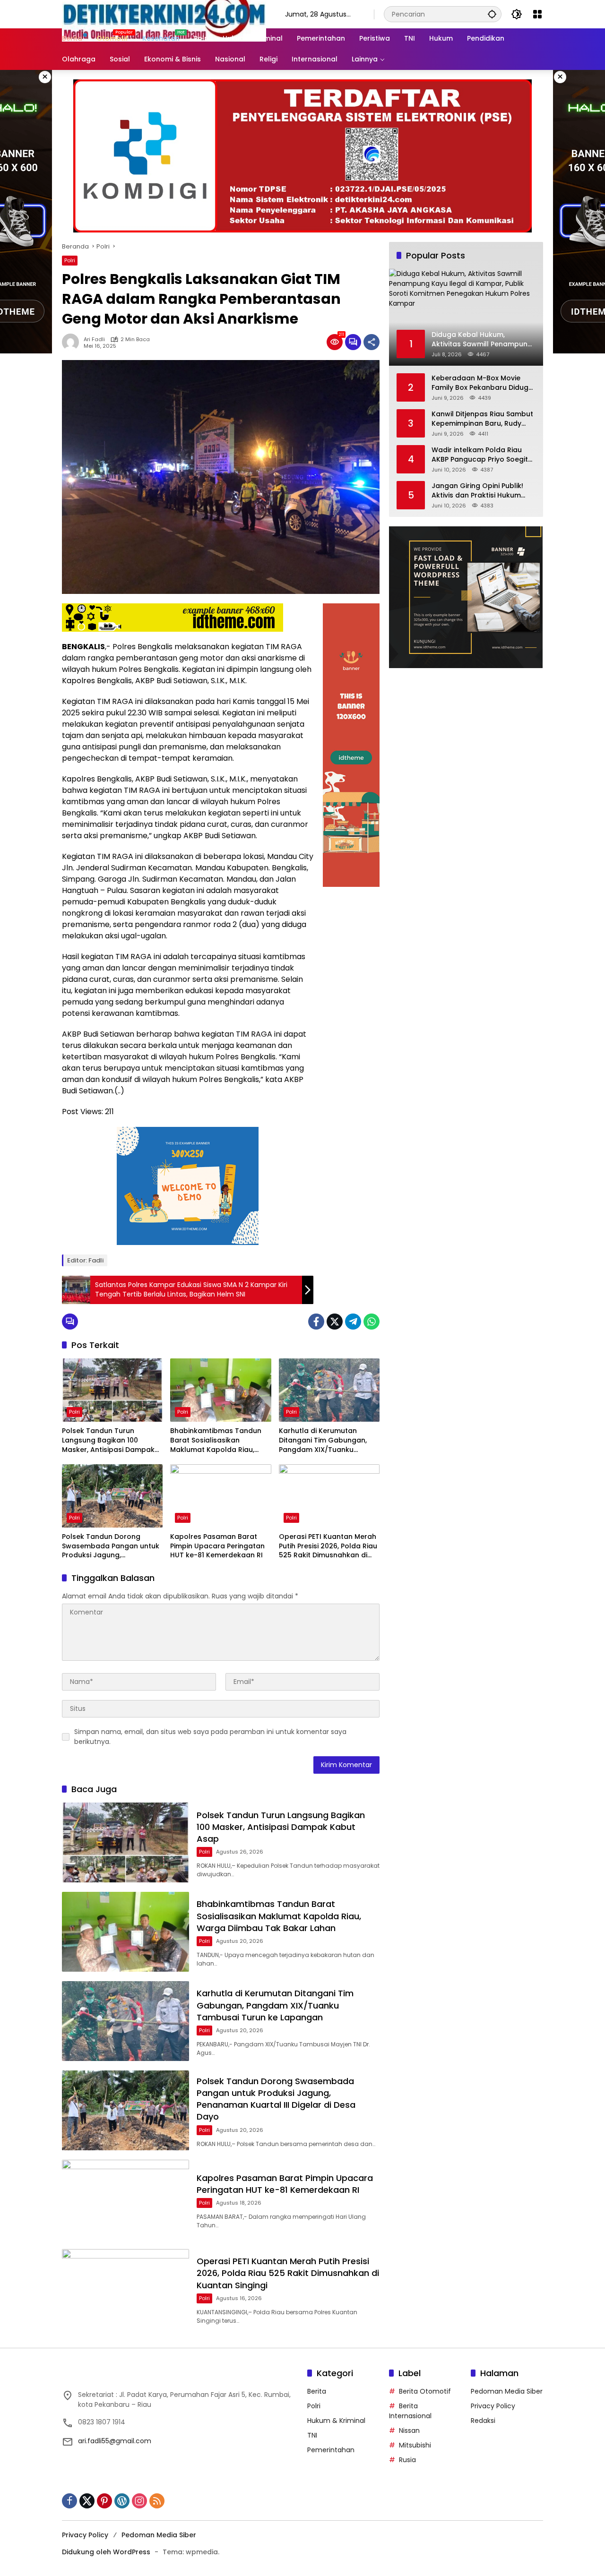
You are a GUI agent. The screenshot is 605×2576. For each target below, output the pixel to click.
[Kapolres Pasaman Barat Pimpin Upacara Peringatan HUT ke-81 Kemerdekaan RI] (220, 1496)
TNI (312, 2435)
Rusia (407, 2460)
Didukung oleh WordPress (106, 2552)
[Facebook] (316, 1322)
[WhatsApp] (372, 1322)
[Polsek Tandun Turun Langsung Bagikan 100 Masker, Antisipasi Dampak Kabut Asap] (112, 1390)
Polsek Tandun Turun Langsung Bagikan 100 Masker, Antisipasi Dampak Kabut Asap (108, 1440)
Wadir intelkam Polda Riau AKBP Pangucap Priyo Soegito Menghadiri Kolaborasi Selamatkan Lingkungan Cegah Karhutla (482, 455)
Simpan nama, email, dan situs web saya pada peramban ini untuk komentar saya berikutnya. (210, 1737)
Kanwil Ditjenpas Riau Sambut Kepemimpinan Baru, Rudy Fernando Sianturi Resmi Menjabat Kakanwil (482, 419)
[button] (492, 14)
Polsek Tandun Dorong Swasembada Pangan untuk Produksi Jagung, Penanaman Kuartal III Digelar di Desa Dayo (111, 1546)
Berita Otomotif (425, 2391)
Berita (317, 2391)
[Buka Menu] (537, 14)
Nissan (409, 2430)
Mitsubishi (415, 2445)
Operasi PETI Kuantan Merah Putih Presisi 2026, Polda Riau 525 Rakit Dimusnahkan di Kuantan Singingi (328, 1546)
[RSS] (157, 2501)
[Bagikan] (372, 342)
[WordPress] (122, 2501)
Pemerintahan (331, 2450)
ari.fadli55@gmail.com (115, 2441)
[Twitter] (335, 1322)
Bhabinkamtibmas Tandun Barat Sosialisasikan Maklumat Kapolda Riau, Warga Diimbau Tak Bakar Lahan (216, 1440)
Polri (70, 260)
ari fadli (94, 339)
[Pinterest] (104, 2501)
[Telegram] (353, 1322)
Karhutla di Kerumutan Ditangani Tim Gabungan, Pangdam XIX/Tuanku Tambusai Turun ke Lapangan (323, 1440)
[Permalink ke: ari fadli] (73, 342)
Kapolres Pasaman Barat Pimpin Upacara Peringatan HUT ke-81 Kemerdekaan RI (217, 1546)
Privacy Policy (493, 2406)
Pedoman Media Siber (507, 2391)
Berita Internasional (410, 2411)
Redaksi (483, 2421)
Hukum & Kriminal (336, 2421)
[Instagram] (139, 2501)
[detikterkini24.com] (164, 14)
